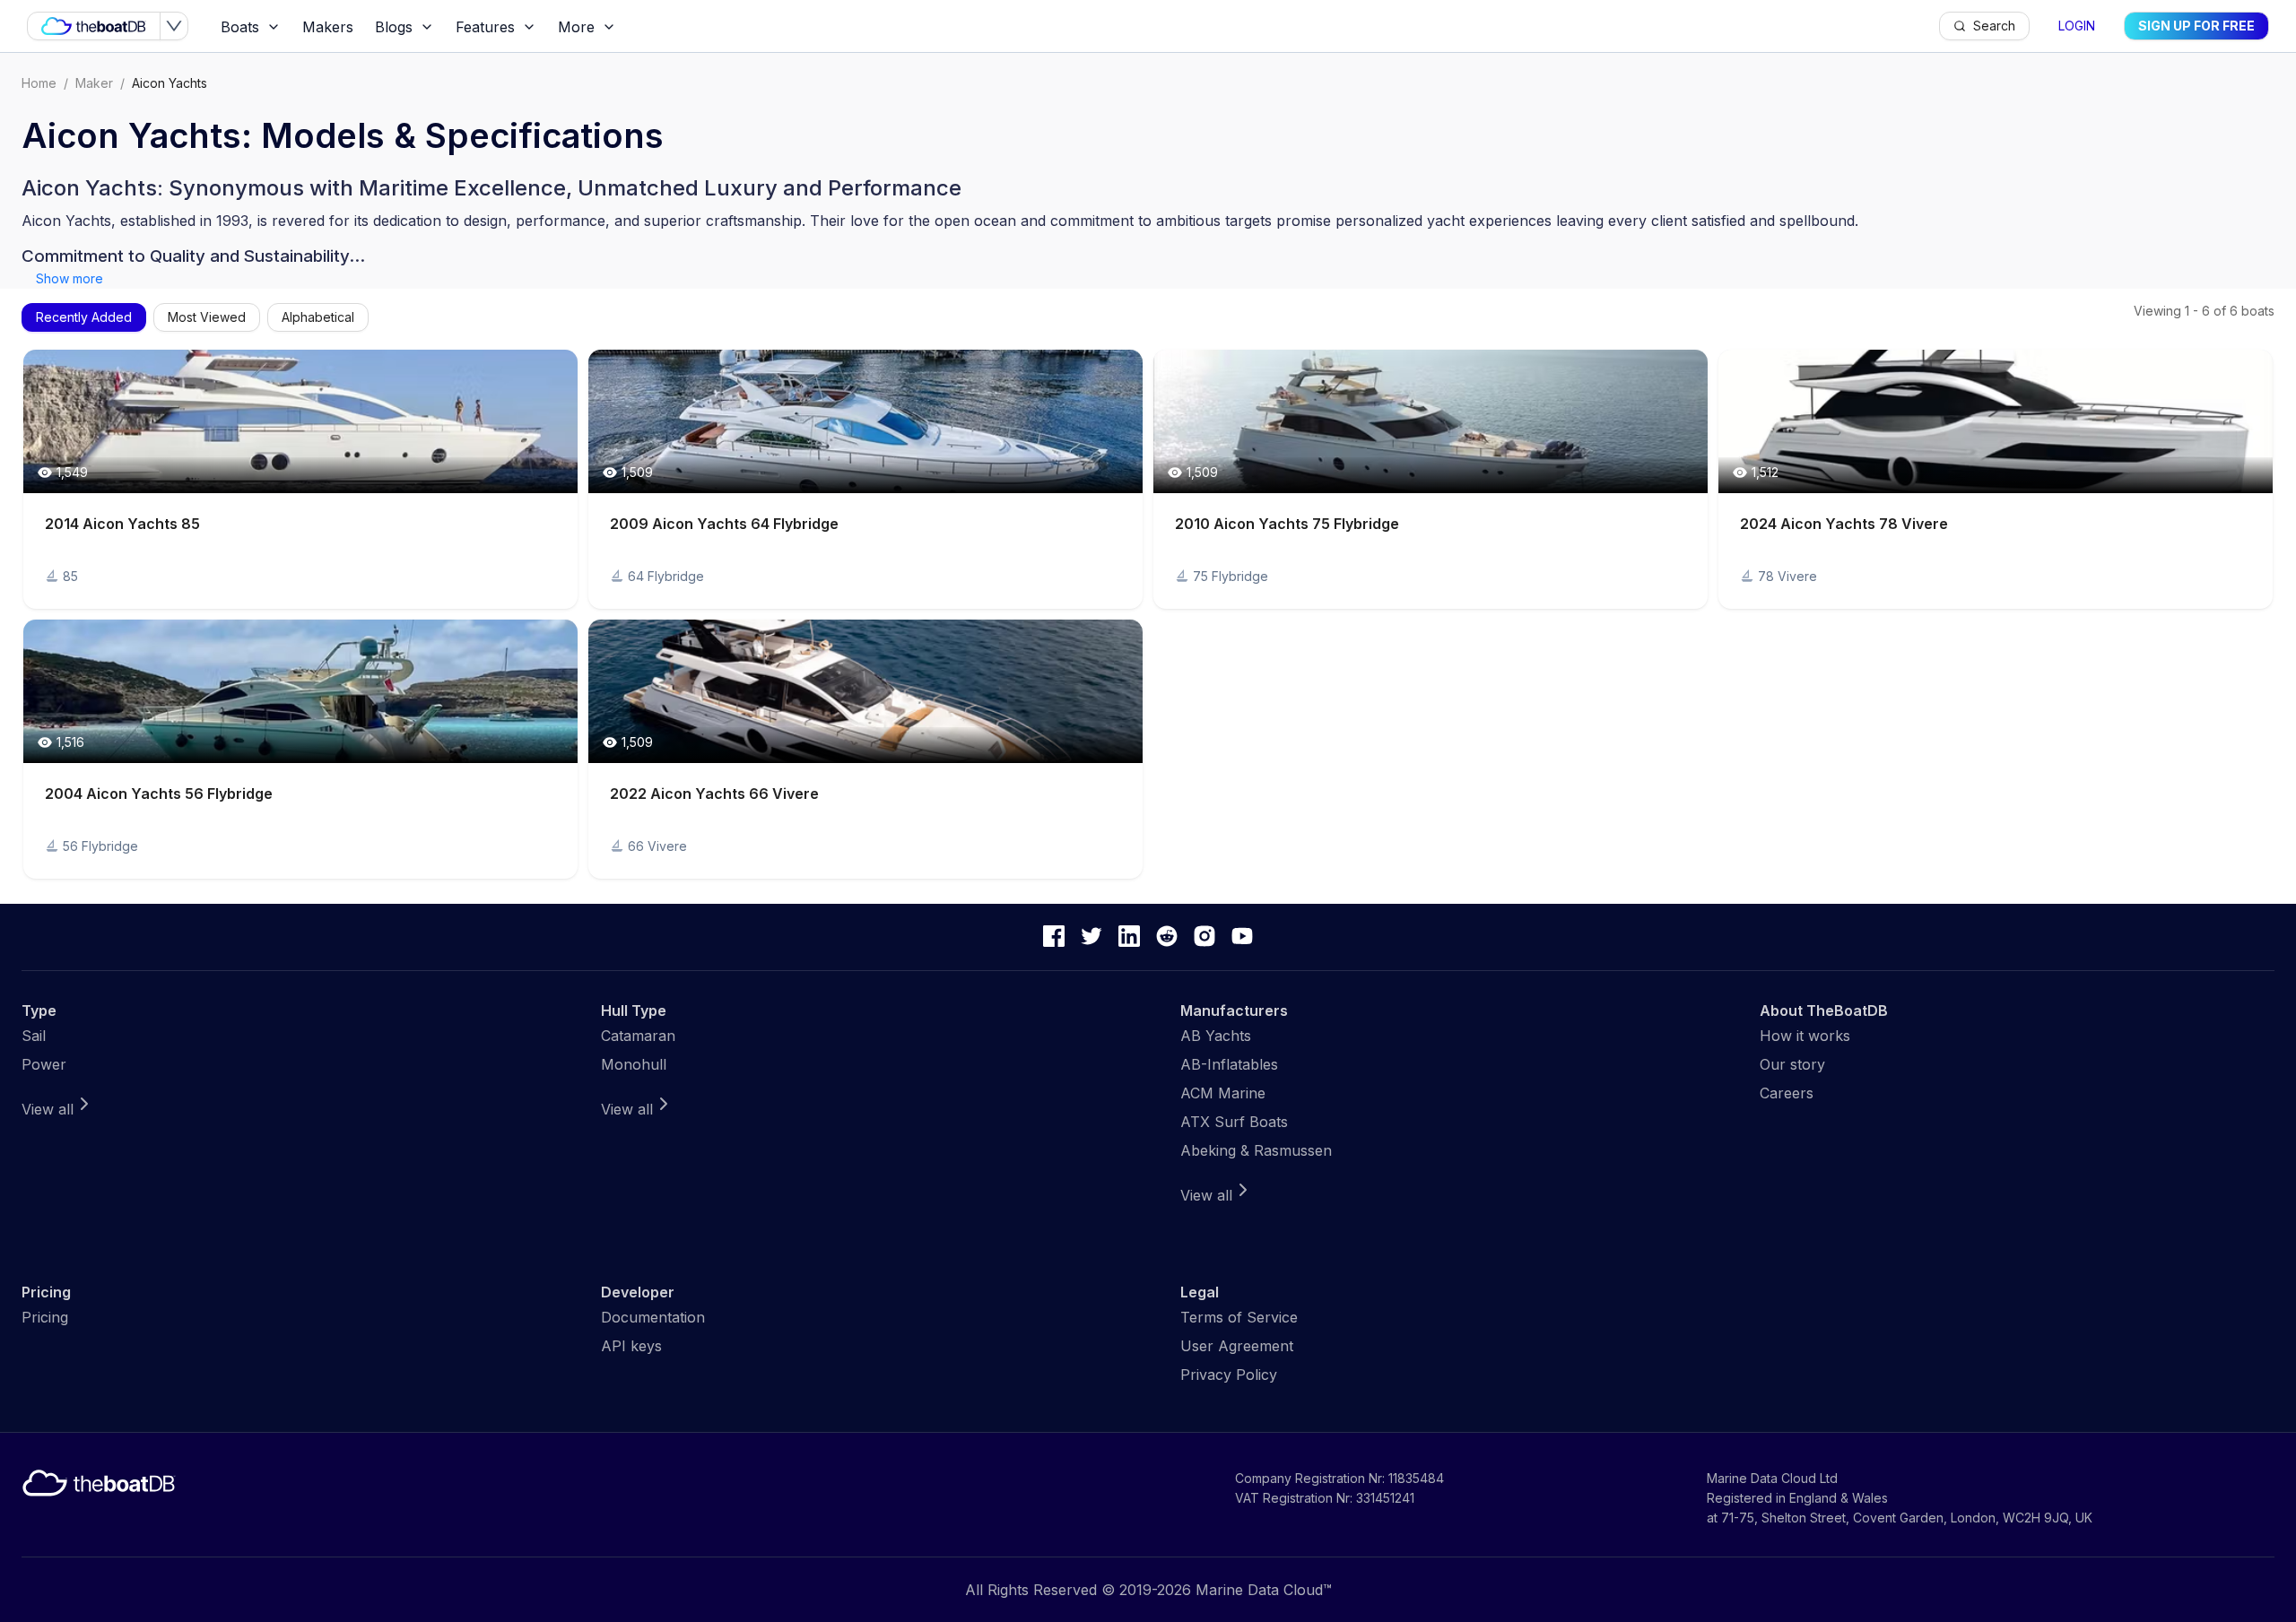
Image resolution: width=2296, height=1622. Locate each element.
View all (48, 1109)
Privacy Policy (1229, 1375)
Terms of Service (1239, 1317)
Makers (328, 27)
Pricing (45, 1317)
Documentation (653, 1317)
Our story (1792, 1064)
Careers (1787, 1093)
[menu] (1074, 26)
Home (39, 83)
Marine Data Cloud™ (1264, 1590)
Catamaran (638, 1036)
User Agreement (1237, 1346)
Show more (70, 278)
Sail (34, 1036)
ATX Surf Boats (1234, 1122)
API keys (631, 1346)
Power (44, 1064)
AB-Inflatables (1229, 1064)
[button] (300, 479)
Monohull (634, 1064)
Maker (94, 83)
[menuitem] (251, 27)
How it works (1805, 1036)
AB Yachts (1216, 1036)
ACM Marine (1223, 1093)
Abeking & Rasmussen (1256, 1150)
